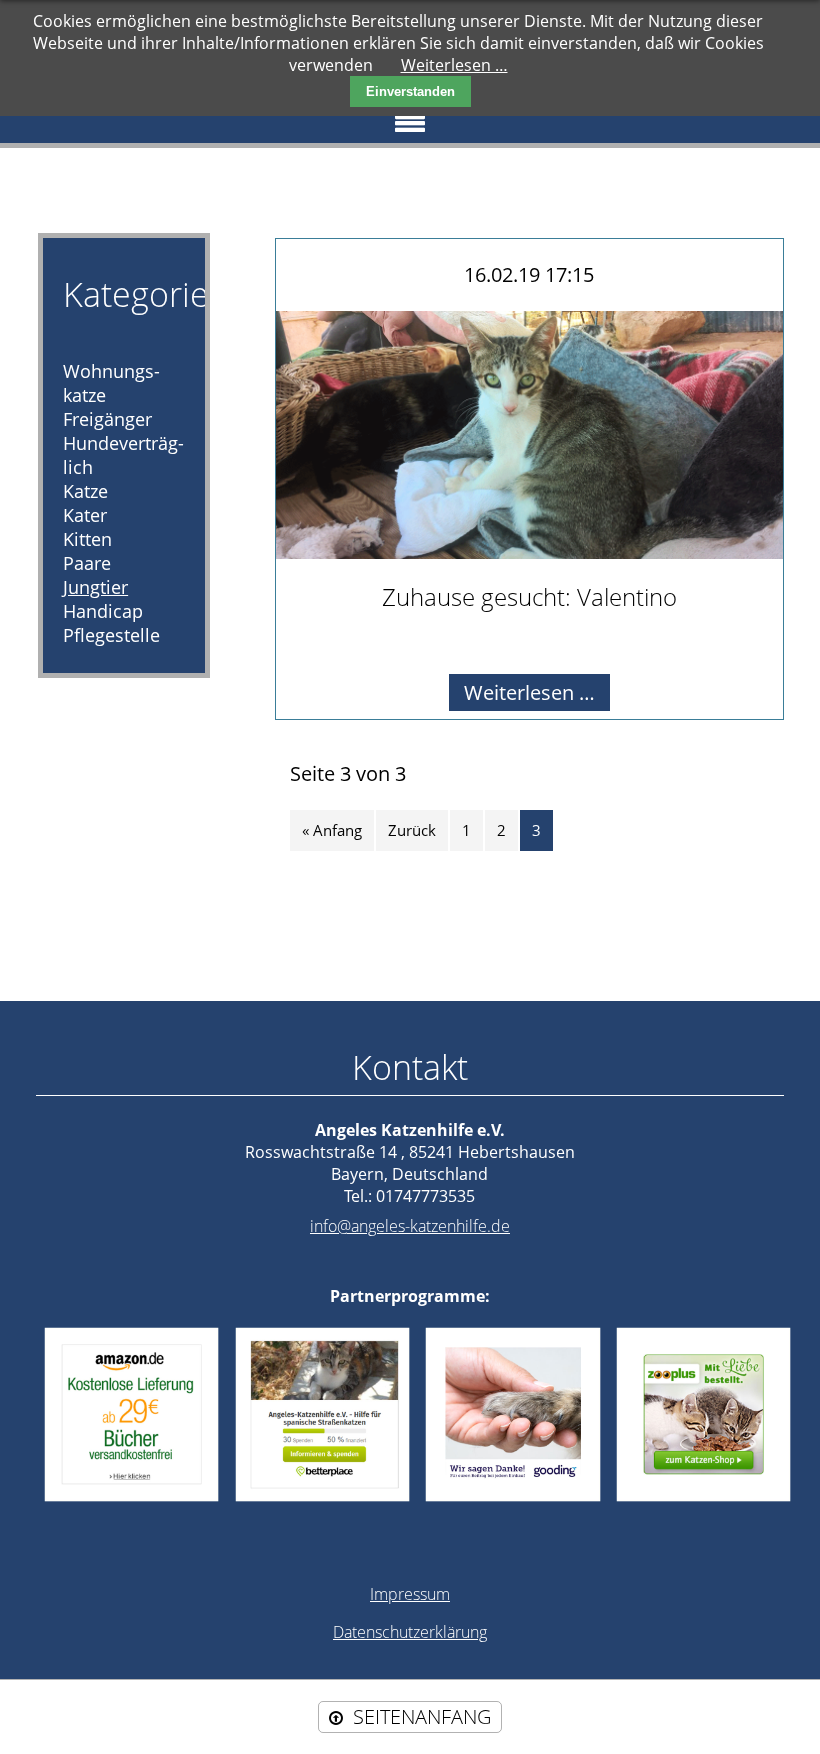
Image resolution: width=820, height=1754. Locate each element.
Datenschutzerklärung (410, 1632)
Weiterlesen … (537, 694)
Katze (85, 491)
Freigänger (107, 419)
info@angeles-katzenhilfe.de (410, 1226)
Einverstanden (410, 91)
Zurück (412, 830)
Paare (87, 563)
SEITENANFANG (422, 1716)
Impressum (410, 1594)
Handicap (103, 611)
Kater (85, 515)
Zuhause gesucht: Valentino (529, 596)
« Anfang (332, 830)
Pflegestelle (111, 635)
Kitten (87, 539)
